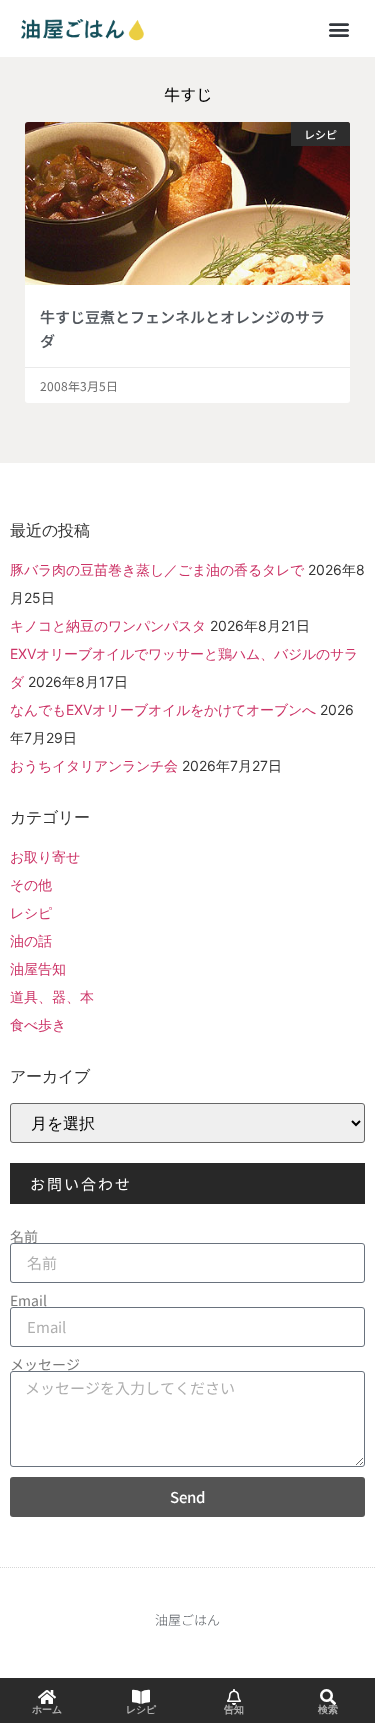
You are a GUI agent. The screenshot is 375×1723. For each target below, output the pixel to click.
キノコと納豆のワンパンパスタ (108, 625)
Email (28, 1300)
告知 (234, 1709)
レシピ (31, 912)
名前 (24, 1236)
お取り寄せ (45, 856)
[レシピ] (141, 1697)
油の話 (31, 940)
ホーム (47, 1709)
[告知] (234, 1697)
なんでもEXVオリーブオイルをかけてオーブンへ (163, 709)
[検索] (328, 1697)
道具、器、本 (52, 996)
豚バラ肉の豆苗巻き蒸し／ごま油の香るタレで (157, 569)
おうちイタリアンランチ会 (94, 765)
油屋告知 (38, 968)
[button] (338, 28)
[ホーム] (47, 1697)
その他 (31, 884)
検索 (328, 1709)
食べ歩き (38, 1024)
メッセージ (45, 1364)
